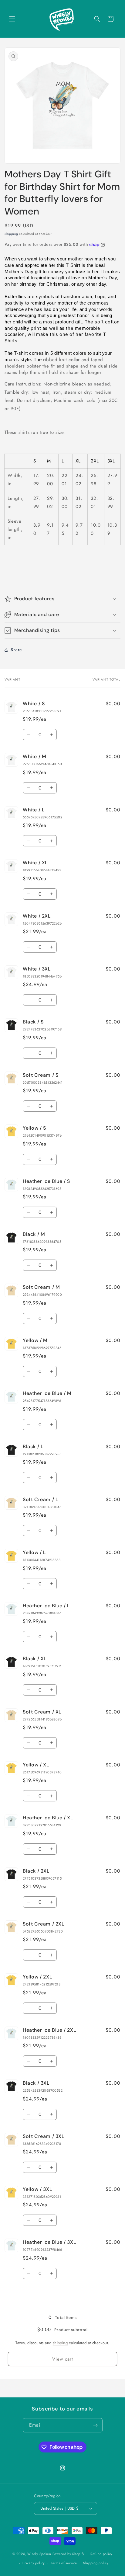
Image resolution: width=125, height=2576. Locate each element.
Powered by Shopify (69, 2553)
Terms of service (64, 2563)
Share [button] (16, 650)
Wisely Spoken (40, 2553)
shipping (60, 2343)
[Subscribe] (96, 2425)
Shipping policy (96, 2563)
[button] (12, 19)
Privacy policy (34, 2563)
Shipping (11, 234)
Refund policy (101, 2554)
